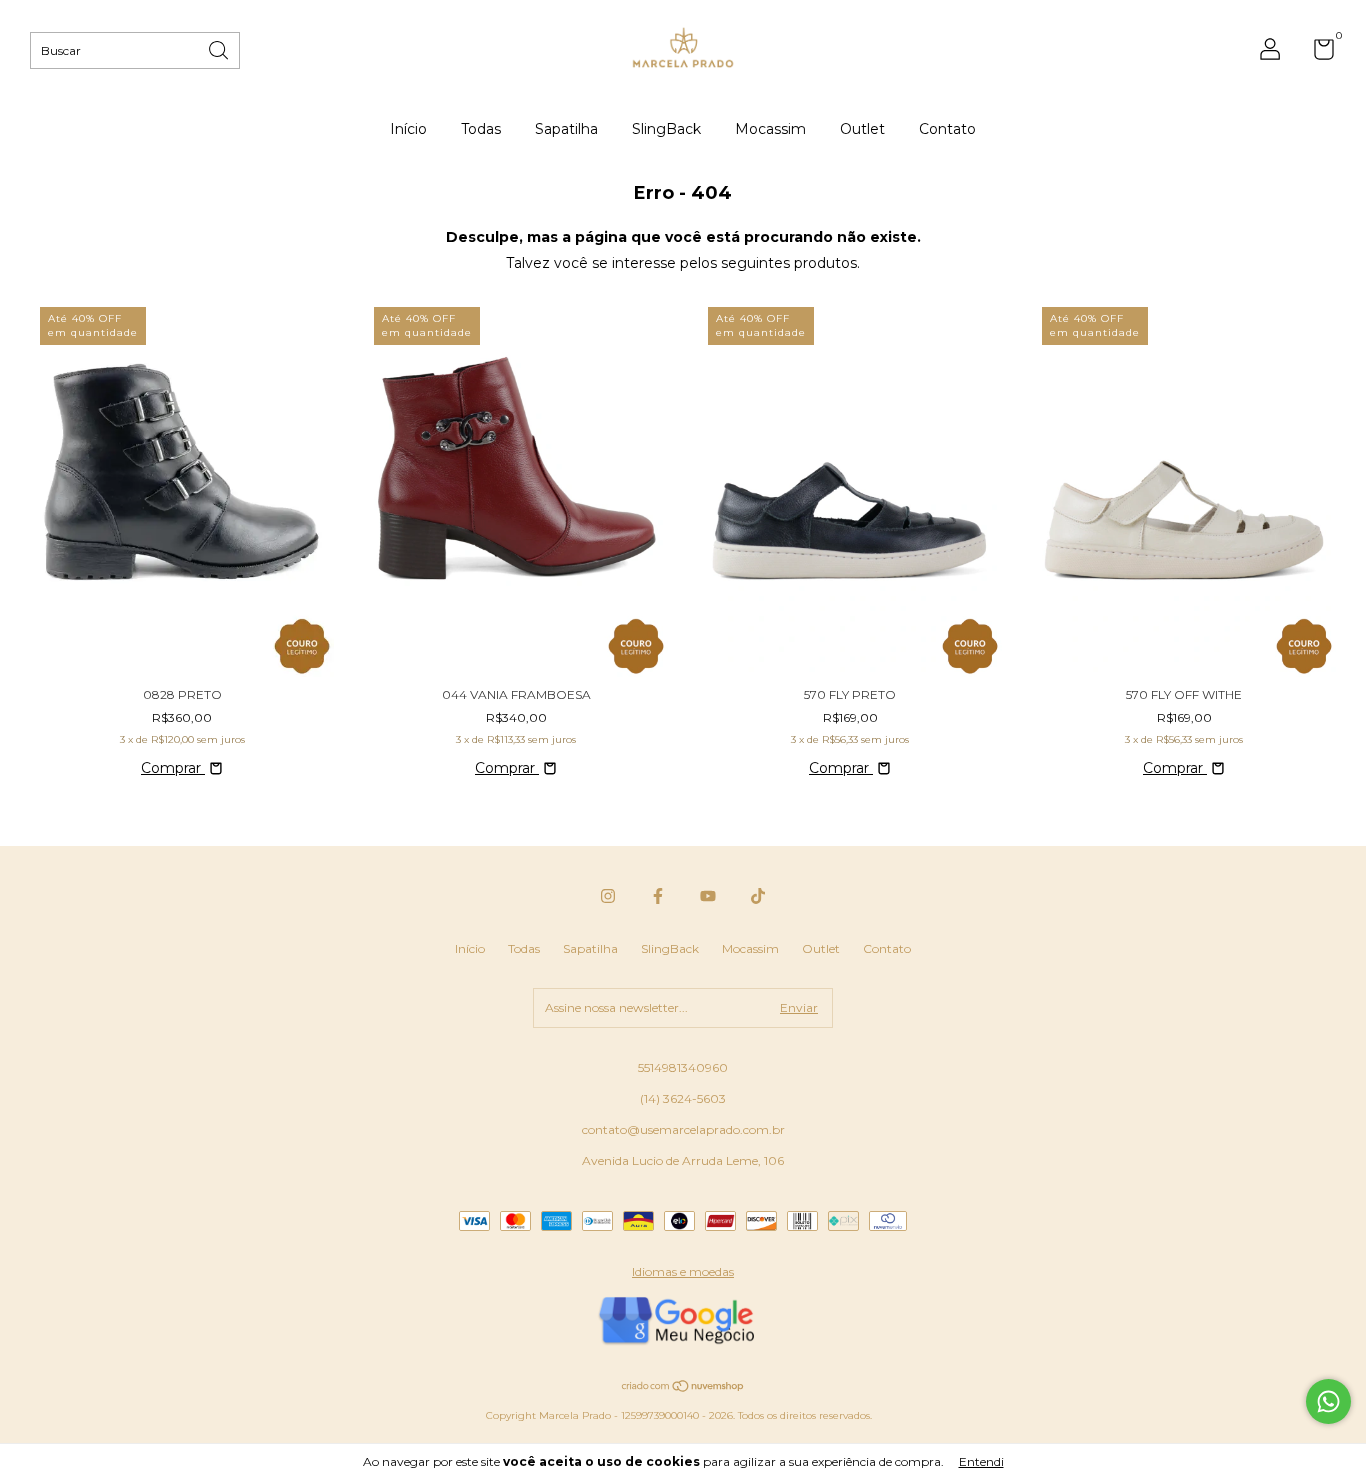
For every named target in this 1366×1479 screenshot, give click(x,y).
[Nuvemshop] (683, 1388)
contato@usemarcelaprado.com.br (683, 1129)
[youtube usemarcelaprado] (708, 896)
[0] (1316, 53)
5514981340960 (683, 1067)
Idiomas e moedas (683, 1271)
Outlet (862, 129)
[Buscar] (220, 48)
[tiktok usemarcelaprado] (758, 896)
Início (408, 129)
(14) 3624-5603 (683, 1098)
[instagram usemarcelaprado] (608, 896)
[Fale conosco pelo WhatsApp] (1328, 1401)
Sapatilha (566, 129)
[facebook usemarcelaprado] (658, 896)
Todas (481, 129)
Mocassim (770, 129)
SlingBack (666, 129)
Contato (947, 129)
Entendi (981, 1461)
